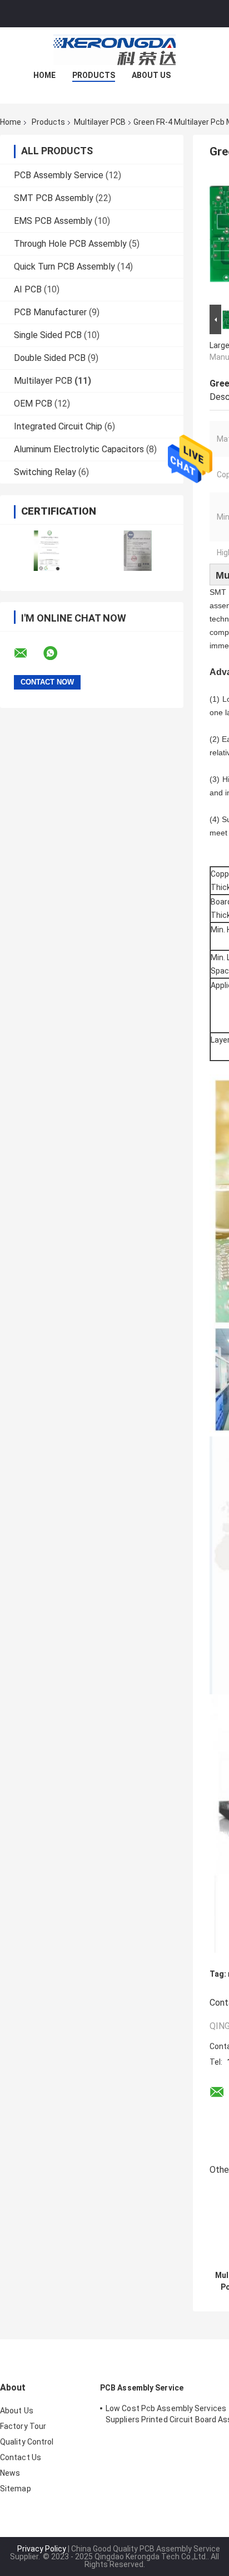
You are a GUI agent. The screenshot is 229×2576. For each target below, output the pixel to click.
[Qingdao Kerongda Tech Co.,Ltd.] (114, 50)
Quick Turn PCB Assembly (64, 267)
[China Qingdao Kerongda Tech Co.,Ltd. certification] (46, 551)
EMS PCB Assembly (53, 221)
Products (94, 75)
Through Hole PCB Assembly (70, 244)
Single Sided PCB (48, 335)
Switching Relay (45, 472)
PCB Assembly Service (59, 175)
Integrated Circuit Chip (58, 426)
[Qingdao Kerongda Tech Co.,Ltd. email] (28, 653)
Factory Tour (23, 2426)
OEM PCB (33, 404)
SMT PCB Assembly (54, 198)
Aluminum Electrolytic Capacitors (79, 449)
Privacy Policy (42, 2549)
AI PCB (28, 289)
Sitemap (16, 2489)
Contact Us (21, 2457)
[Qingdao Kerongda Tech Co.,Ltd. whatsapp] (57, 653)
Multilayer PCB (100, 122)
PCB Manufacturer (50, 312)
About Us (151, 75)
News (10, 2473)
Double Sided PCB (50, 358)
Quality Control (27, 2442)
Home (44, 75)
